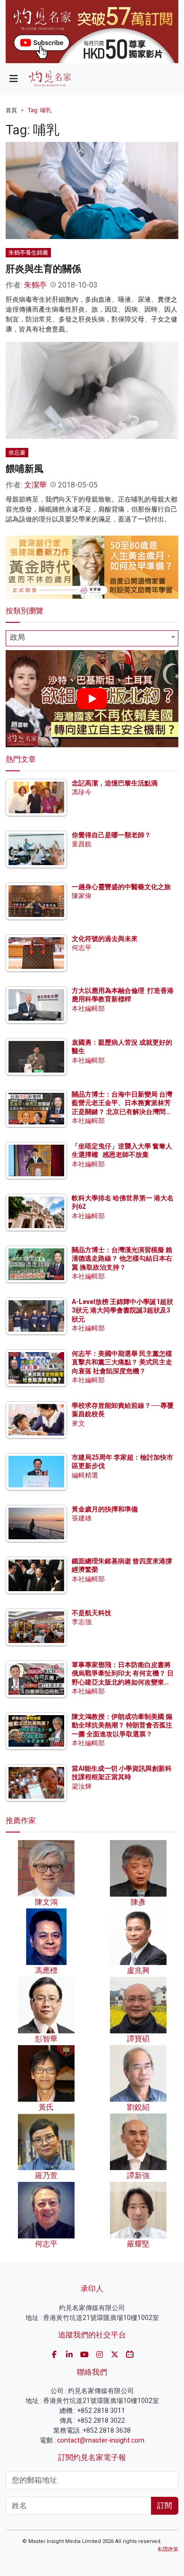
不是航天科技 (92, 1613)
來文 (78, 1423)
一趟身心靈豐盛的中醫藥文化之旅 (121, 887)
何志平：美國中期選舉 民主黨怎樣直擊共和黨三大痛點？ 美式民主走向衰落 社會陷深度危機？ (122, 1362)
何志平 (82, 948)
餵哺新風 (25, 469)
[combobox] (92, 638)
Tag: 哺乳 (40, 110)
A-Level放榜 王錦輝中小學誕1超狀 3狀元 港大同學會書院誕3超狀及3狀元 (122, 1310)
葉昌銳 (82, 844)
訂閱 (165, 2506)
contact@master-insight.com (101, 2440)
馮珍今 (82, 792)
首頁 (11, 110)
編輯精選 (85, 1475)
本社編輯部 (88, 1008)
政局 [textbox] (17, 637)
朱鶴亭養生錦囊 (28, 253)
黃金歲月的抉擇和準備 (105, 1509)
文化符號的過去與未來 (105, 939)
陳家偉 (82, 896)
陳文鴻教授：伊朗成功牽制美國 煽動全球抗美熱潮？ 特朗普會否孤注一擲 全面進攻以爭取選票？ (122, 1725)
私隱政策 (168, 2549)
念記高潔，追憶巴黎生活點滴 (115, 783)
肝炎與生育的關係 (43, 269)
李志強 (82, 1622)
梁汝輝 (82, 1786)
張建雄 (82, 1518)
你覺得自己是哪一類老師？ (111, 835)
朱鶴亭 (35, 285)
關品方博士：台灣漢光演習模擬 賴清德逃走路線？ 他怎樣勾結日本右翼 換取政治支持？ (122, 1258)
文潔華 (35, 485)
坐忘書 (17, 453)
